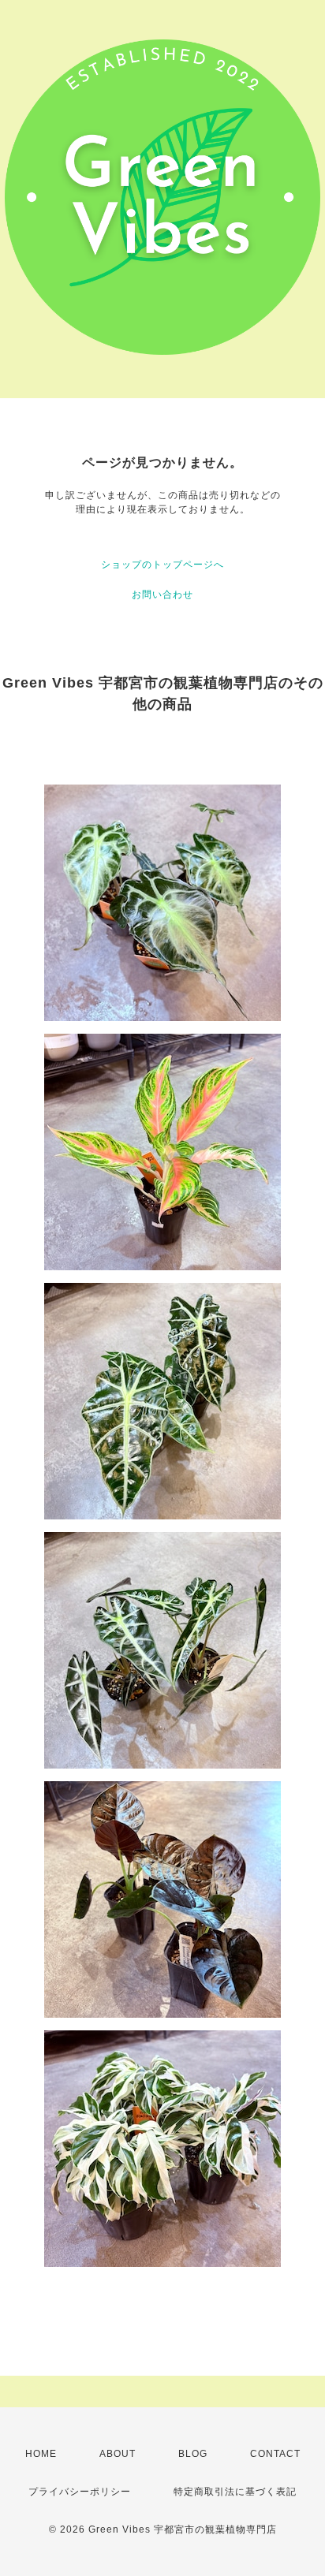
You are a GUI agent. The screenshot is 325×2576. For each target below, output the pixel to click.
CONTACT (275, 2454)
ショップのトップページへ (162, 565)
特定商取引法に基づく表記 (235, 2492)
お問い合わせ (162, 595)
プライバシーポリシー (80, 2492)
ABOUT (118, 2454)
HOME (41, 2454)
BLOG (193, 2454)
